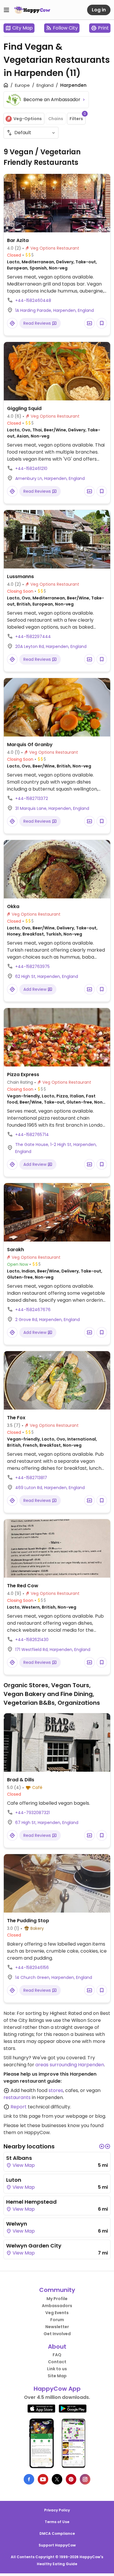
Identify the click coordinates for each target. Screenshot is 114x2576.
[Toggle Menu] (6, 10)
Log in (99, 10)
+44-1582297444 (33, 637)
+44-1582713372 (32, 798)
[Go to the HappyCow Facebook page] (29, 2479)
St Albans (19, 2158)
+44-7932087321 (32, 1813)
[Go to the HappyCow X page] (57, 2479)
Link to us (57, 2369)
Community (57, 2290)
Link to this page (22, 2116)
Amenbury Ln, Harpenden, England (50, 478)
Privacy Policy (57, 2510)
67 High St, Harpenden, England (47, 1823)
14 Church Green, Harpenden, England (54, 1977)
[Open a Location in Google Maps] (12, 323)
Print (103, 28)
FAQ (57, 2355)
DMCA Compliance (57, 2533)
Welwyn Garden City (34, 2246)
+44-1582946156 (32, 1968)
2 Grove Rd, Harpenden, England (47, 1320)
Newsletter (57, 2327)
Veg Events (57, 2313)
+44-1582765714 (32, 1135)
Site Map (57, 2376)
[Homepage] (32, 10)
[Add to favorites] (102, 323)
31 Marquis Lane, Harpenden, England (52, 808)
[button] (102, 2146)
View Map (23, 2165)
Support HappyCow (57, 2545)
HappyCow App (57, 2389)
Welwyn (17, 2224)
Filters (78, 117)
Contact (57, 2362)
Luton (14, 2180)
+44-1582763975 (32, 967)
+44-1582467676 (33, 1310)
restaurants (17, 2097)
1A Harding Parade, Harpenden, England (55, 310)
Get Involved (57, 2334)
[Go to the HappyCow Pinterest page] (71, 2479)
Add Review (36, 989)
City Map (23, 28)
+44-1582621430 (32, 1640)
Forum (57, 2320)
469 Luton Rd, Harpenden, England (50, 1488)
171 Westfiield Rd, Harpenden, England (53, 1650)
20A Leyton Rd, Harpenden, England (51, 646)
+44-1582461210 (31, 468)
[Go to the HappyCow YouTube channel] (43, 2479)
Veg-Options (28, 119)
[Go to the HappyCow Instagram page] (85, 2479)
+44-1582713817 (31, 1478)
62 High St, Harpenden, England (47, 976)
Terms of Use (57, 2522)
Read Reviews (38, 323)
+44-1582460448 (33, 300)
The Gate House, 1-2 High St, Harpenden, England (56, 1148)
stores (56, 2090)
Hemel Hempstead (31, 2202)
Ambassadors (57, 2306)
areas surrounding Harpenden (70, 2065)
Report (19, 2107)
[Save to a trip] (89, 323)
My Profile (57, 2299)
